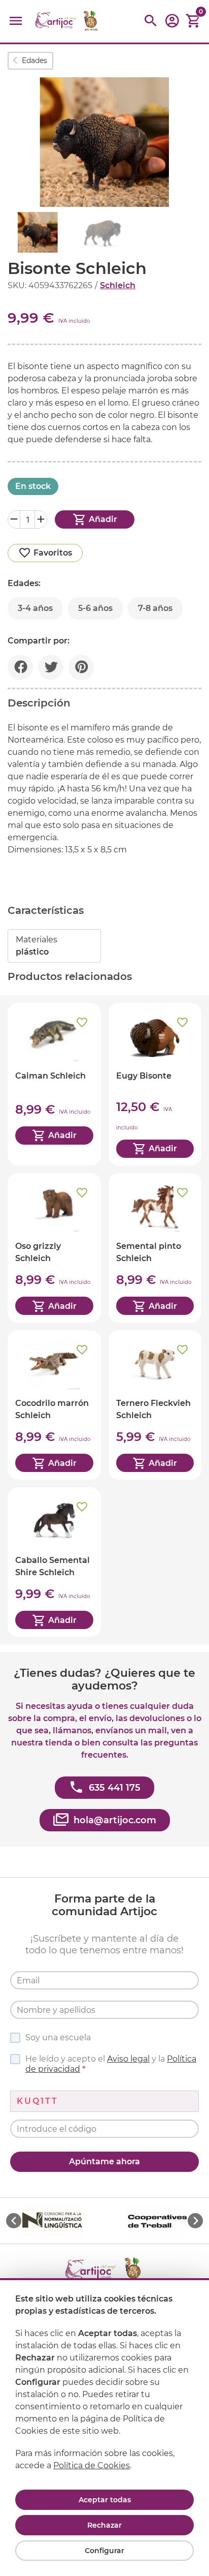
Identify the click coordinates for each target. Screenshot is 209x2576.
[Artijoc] (67, 21)
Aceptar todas (105, 2500)
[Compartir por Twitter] (51, 667)
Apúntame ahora (104, 2161)
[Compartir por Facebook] (20, 667)
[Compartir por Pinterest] (81, 667)
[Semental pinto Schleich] (155, 1248)
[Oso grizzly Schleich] (54, 1248)
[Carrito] (193, 21)
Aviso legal (128, 2059)
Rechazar (104, 2525)
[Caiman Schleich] (54, 1084)
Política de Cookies (92, 2465)
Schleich (118, 285)
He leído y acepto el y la (111, 2064)
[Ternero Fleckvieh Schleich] (155, 1405)
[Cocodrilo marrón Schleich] (54, 1405)
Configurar (104, 2551)
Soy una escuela (58, 2037)
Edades (34, 60)
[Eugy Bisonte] (155, 1084)
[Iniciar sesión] (172, 24)
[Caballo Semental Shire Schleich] (54, 1562)
